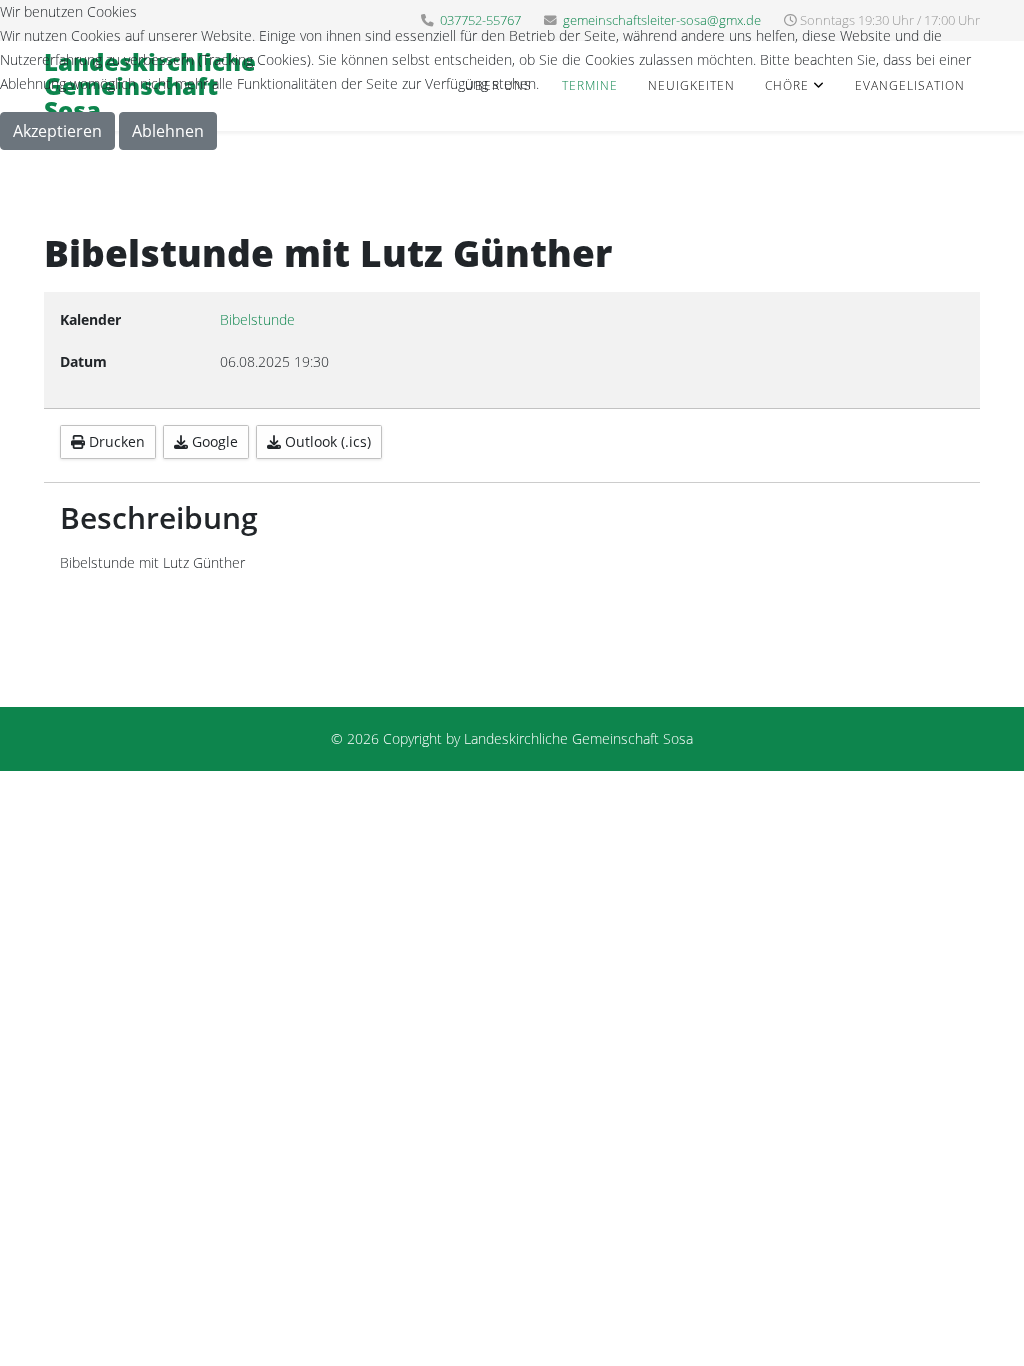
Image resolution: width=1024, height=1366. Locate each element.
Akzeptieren (57, 131)
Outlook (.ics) (326, 441)
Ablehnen (168, 131)
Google (213, 441)
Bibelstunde (257, 319)
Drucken (115, 441)
